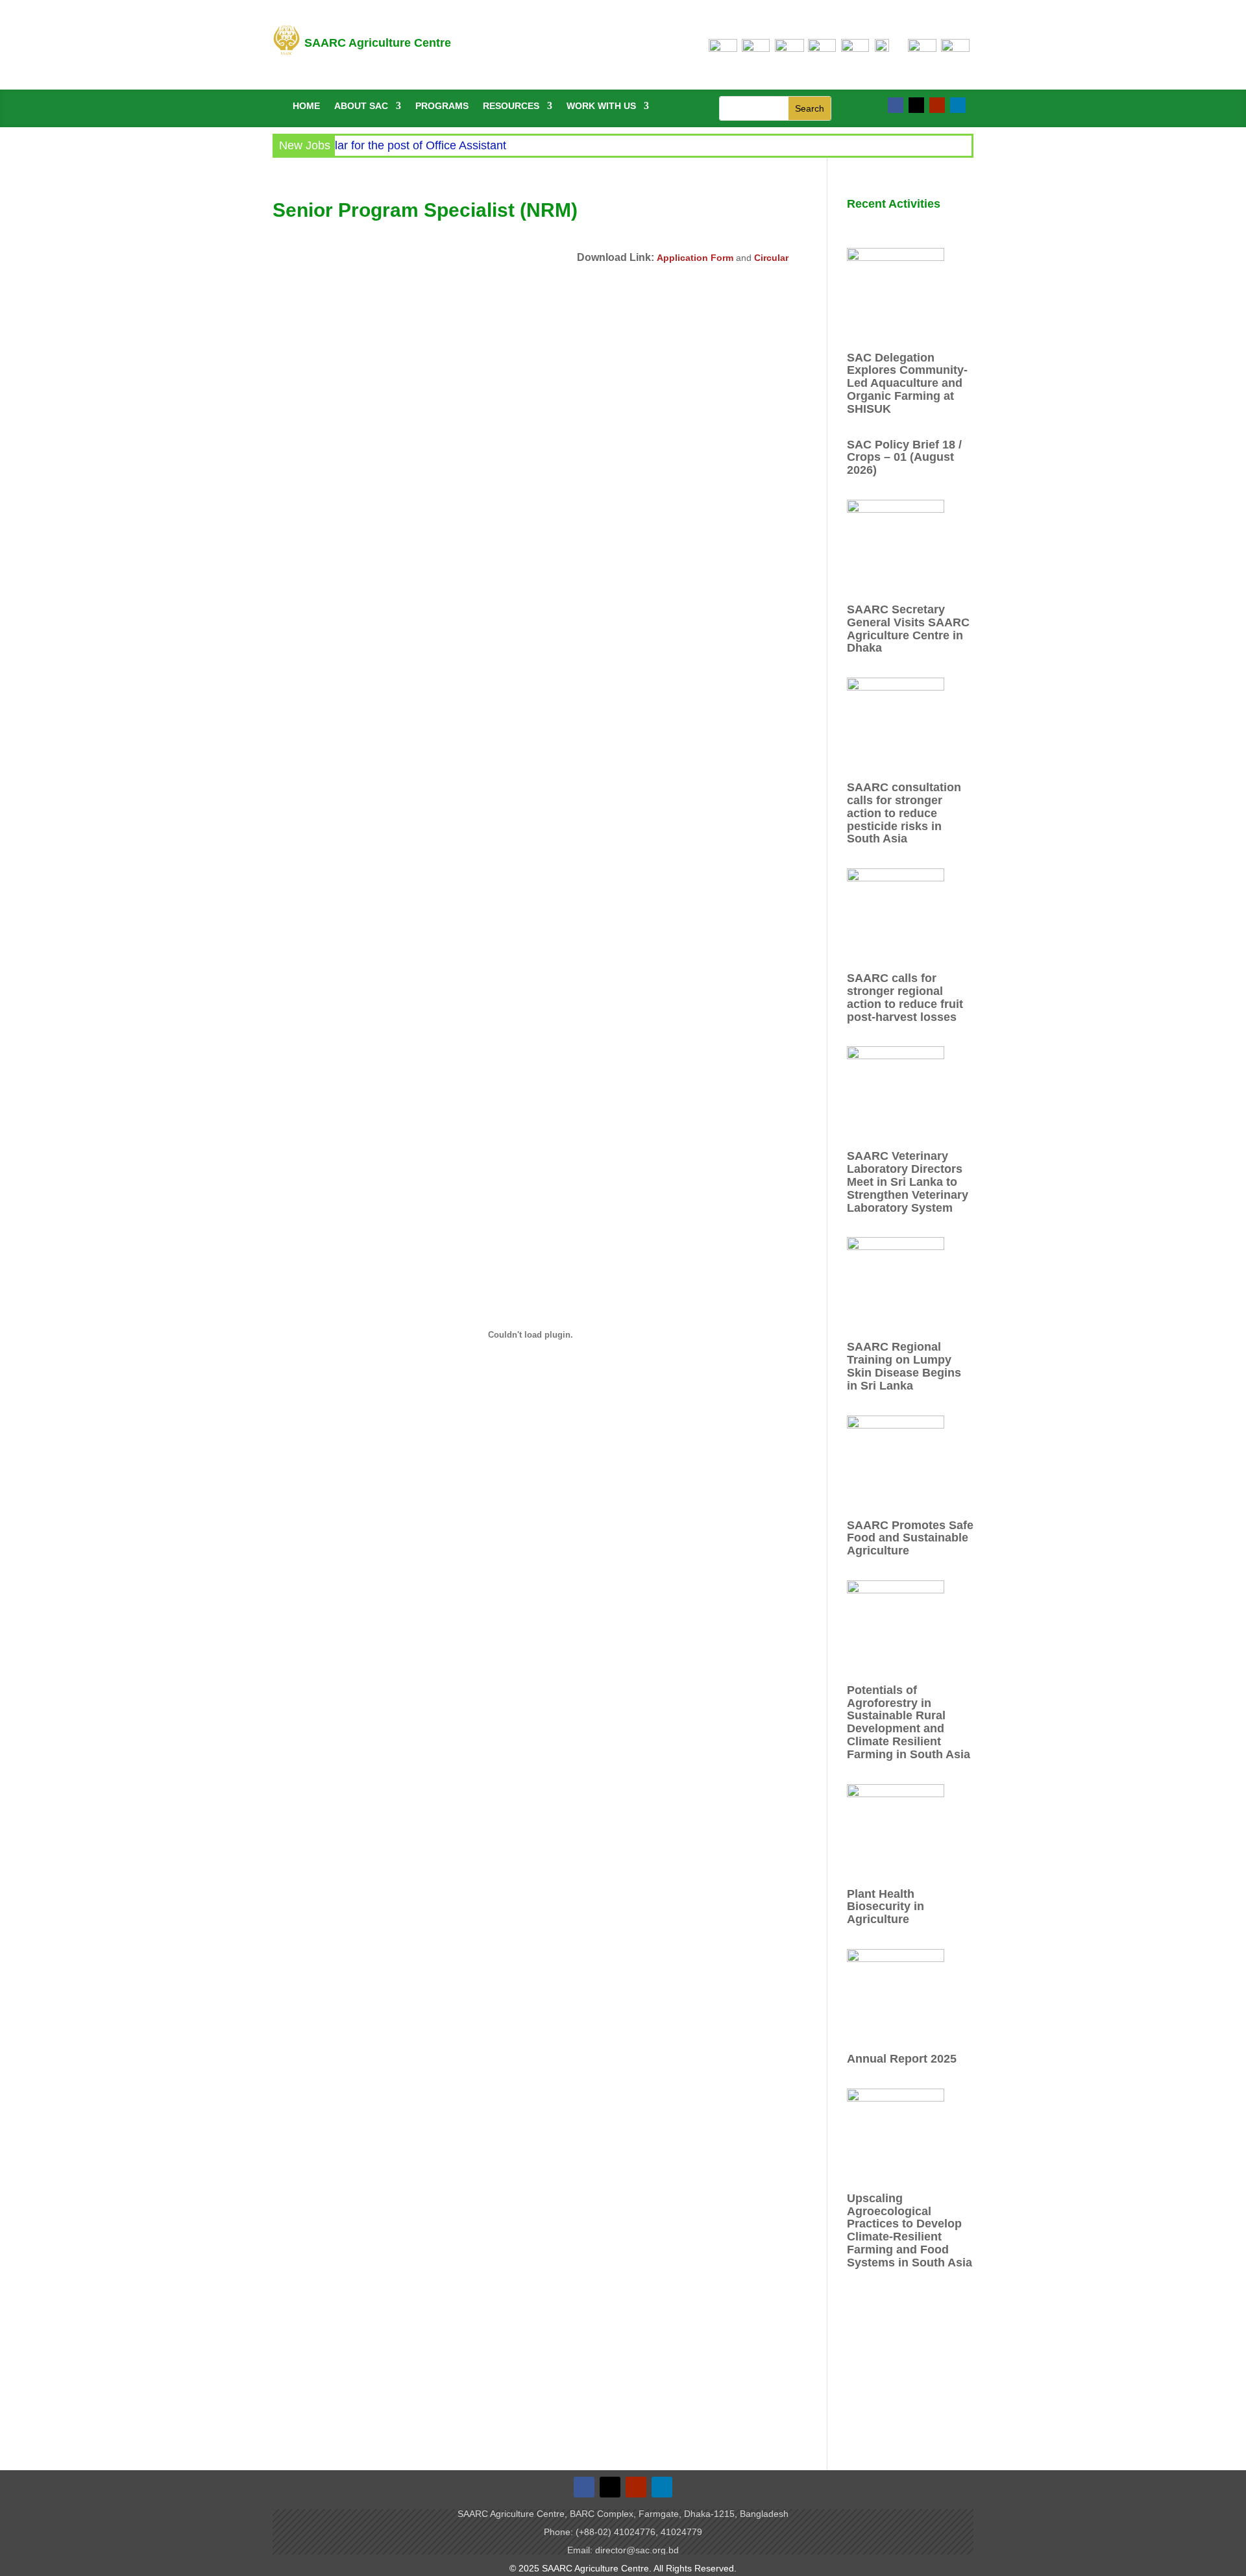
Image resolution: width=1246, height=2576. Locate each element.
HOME (306, 106)
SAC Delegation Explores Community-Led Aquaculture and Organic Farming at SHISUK (907, 383)
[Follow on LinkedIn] (958, 105)
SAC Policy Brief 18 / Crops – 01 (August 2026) (904, 458)
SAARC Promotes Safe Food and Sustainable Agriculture (910, 1538)
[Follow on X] (916, 105)
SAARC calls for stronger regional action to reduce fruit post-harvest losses (905, 997)
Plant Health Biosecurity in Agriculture (886, 1907)
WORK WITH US (601, 106)
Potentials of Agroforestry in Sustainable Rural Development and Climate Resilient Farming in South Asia (909, 1722)
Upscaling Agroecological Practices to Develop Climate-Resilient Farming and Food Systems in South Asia (910, 2230)
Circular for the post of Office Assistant (376, 145)
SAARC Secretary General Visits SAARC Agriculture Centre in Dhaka (908, 629)
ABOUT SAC (361, 106)
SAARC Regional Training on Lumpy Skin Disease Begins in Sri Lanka (904, 1366)
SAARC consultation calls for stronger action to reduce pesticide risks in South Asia (904, 813)
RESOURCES (511, 106)
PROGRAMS (442, 106)
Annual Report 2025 (902, 2059)
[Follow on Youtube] (937, 105)
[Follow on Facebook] (896, 105)
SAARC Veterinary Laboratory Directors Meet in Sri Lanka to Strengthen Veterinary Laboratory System (908, 1182)
